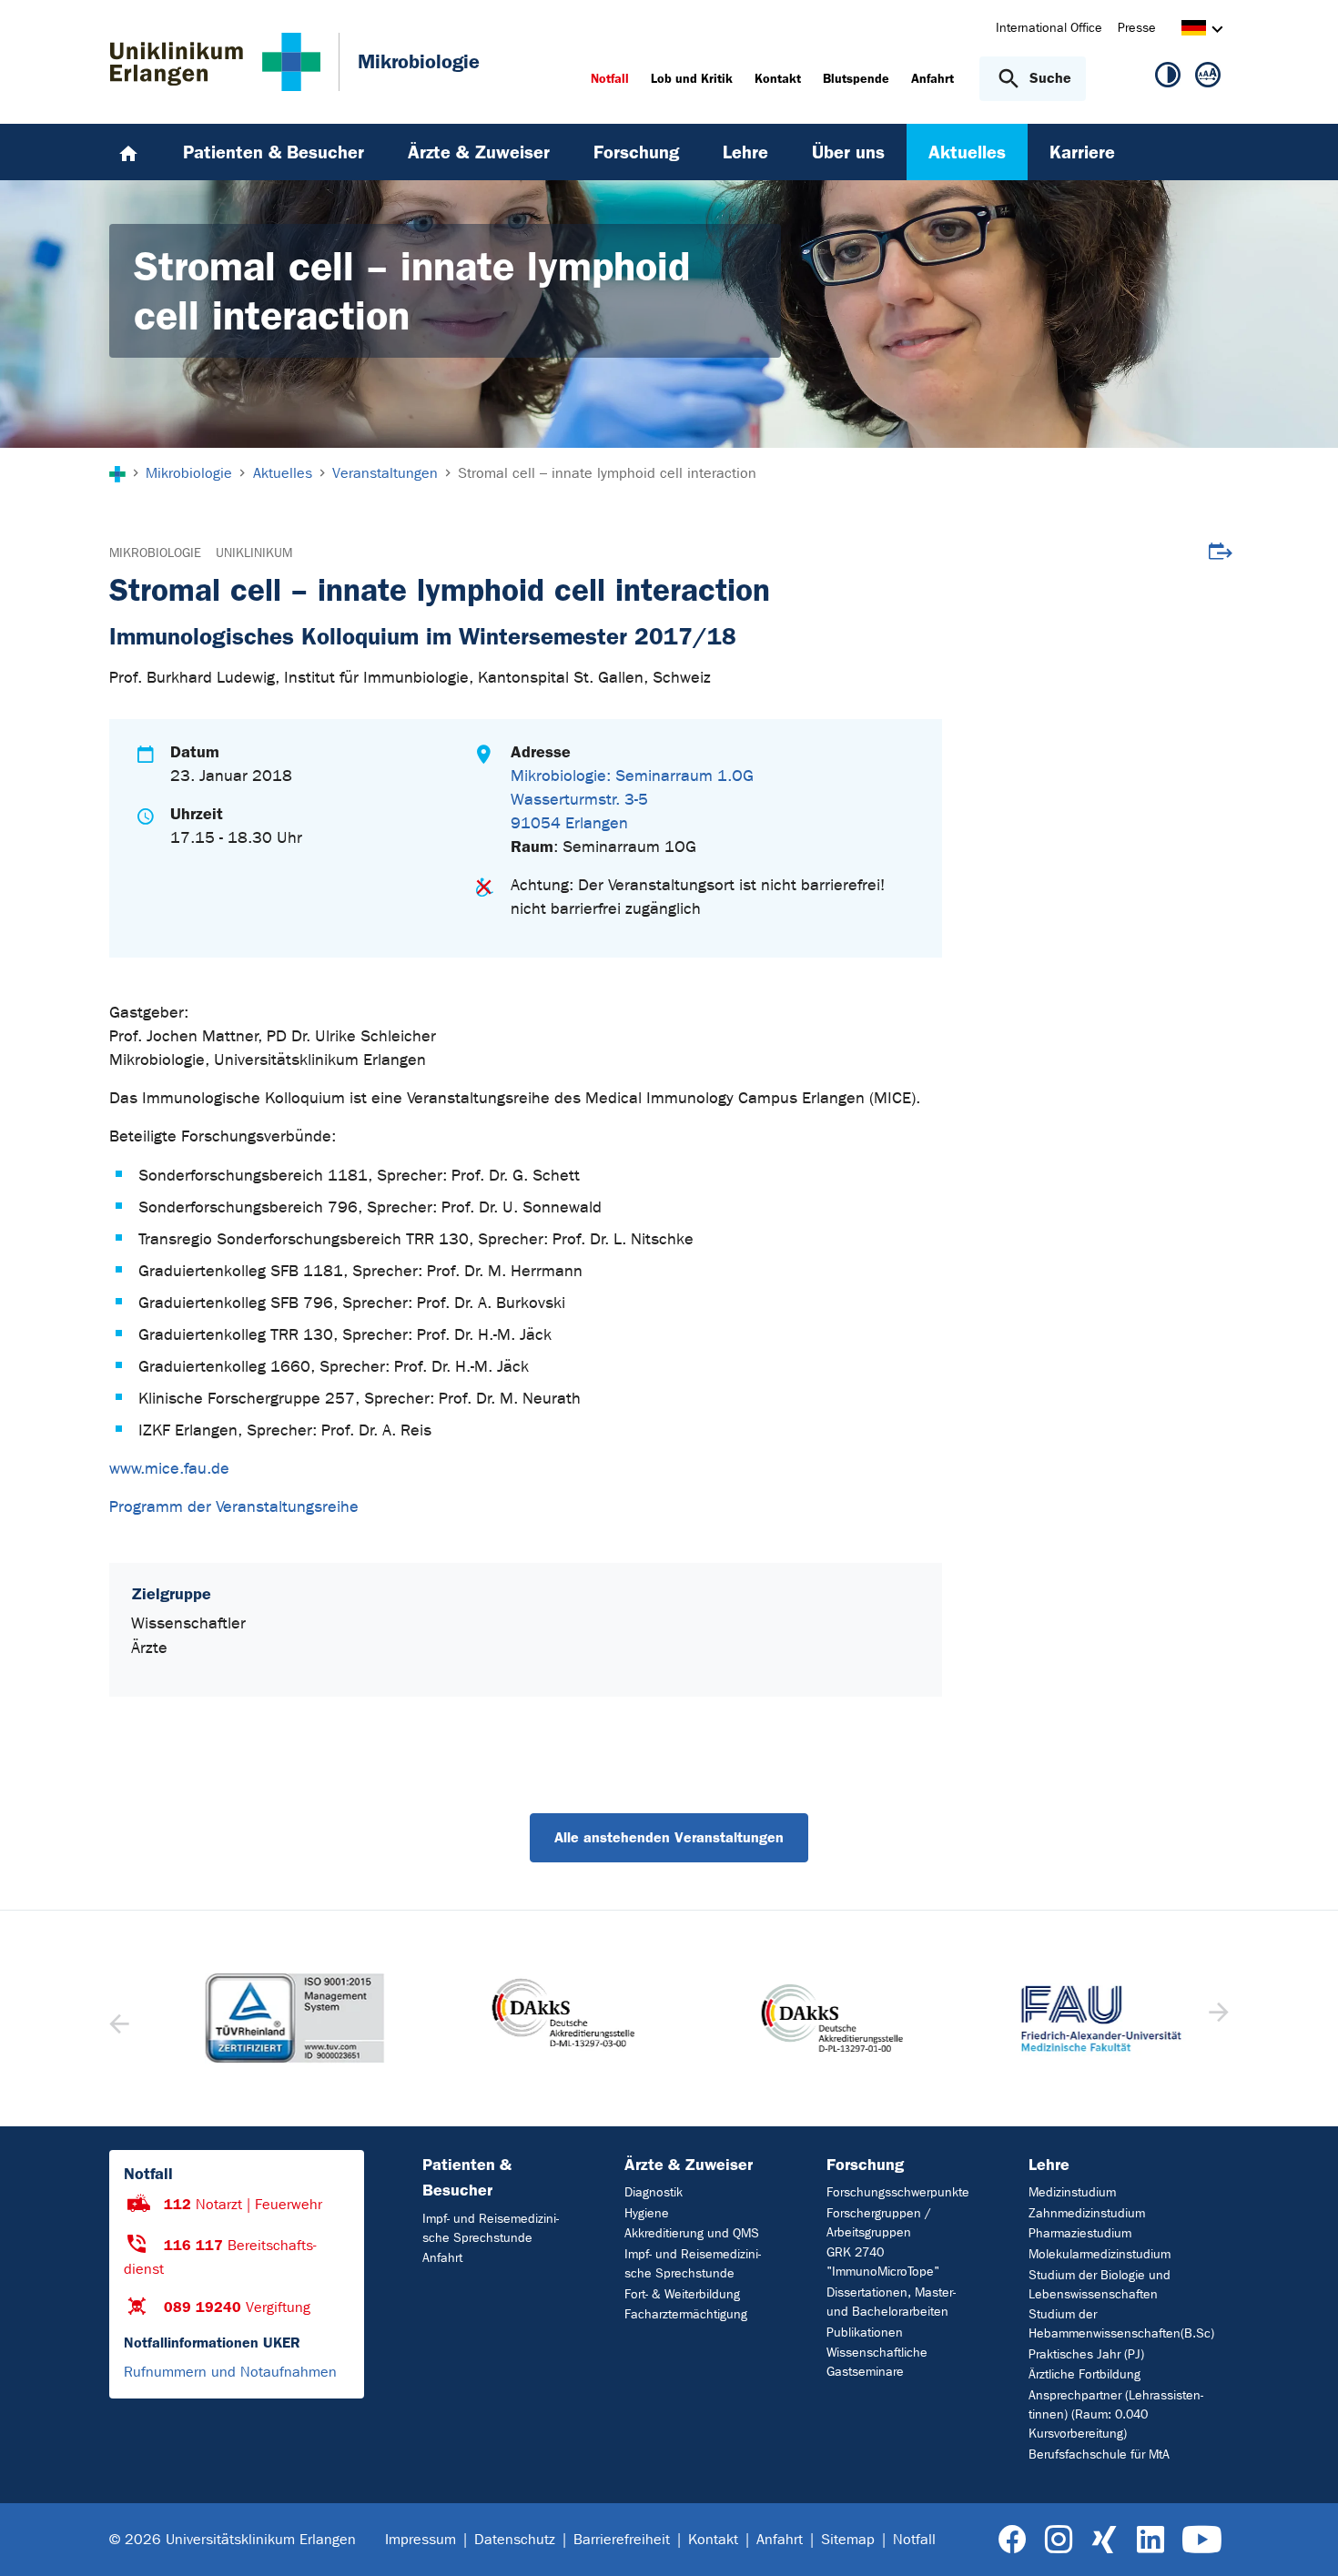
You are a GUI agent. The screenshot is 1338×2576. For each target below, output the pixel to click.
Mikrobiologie (155, 553)
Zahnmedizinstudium (1087, 2213)
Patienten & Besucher (467, 2177)
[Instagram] (1059, 2540)
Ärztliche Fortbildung (1085, 2374)
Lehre (1049, 2165)
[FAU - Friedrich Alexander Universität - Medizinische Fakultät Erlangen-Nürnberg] (1073, 2019)
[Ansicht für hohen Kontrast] (1168, 78)
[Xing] (1104, 2540)
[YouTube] (1202, 2540)
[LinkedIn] (1150, 2540)
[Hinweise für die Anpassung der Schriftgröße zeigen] (1208, 78)
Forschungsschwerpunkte (898, 2192)
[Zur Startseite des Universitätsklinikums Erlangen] (215, 62)
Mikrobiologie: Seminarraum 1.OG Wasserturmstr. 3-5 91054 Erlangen (632, 800)
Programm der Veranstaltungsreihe (234, 1507)
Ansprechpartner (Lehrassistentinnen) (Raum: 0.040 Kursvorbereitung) (1116, 2414)
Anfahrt (442, 2258)
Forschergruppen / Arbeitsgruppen (879, 2223)
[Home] (128, 152)
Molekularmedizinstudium (1100, 2254)
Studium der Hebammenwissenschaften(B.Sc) (1121, 2324)
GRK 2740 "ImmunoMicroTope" (883, 2262)
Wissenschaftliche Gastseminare (877, 2362)
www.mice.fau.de (169, 1469)
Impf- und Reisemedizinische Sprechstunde (491, 2228)
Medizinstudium (1072, 2192)
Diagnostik (654, 2192)
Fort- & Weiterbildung (682, 2294)
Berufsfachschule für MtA (1099, 2454)
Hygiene (647, 2213)
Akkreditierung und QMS (692, 2233)
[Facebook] (1013, 2540)
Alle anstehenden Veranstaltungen (669, 1837)
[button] (1216, 2018)
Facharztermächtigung (686, 2314)
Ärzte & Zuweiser (689, 2165)
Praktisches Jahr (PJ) (1086, 2354)
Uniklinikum (254, 553)
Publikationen (865, 2333)
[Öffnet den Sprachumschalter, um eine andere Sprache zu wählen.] (1194, 30)
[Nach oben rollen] (1302, 2539)
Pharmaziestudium (1080, 2233)
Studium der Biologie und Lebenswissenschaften (1100, 2285)
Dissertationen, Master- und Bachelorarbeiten (891, 2302)
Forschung (865, 2165)
